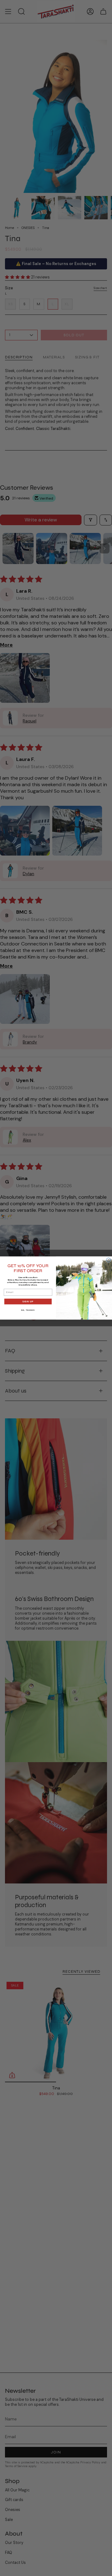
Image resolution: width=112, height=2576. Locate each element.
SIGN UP (28, 1301)
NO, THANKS (28, 1310)
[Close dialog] (109, 1260)
